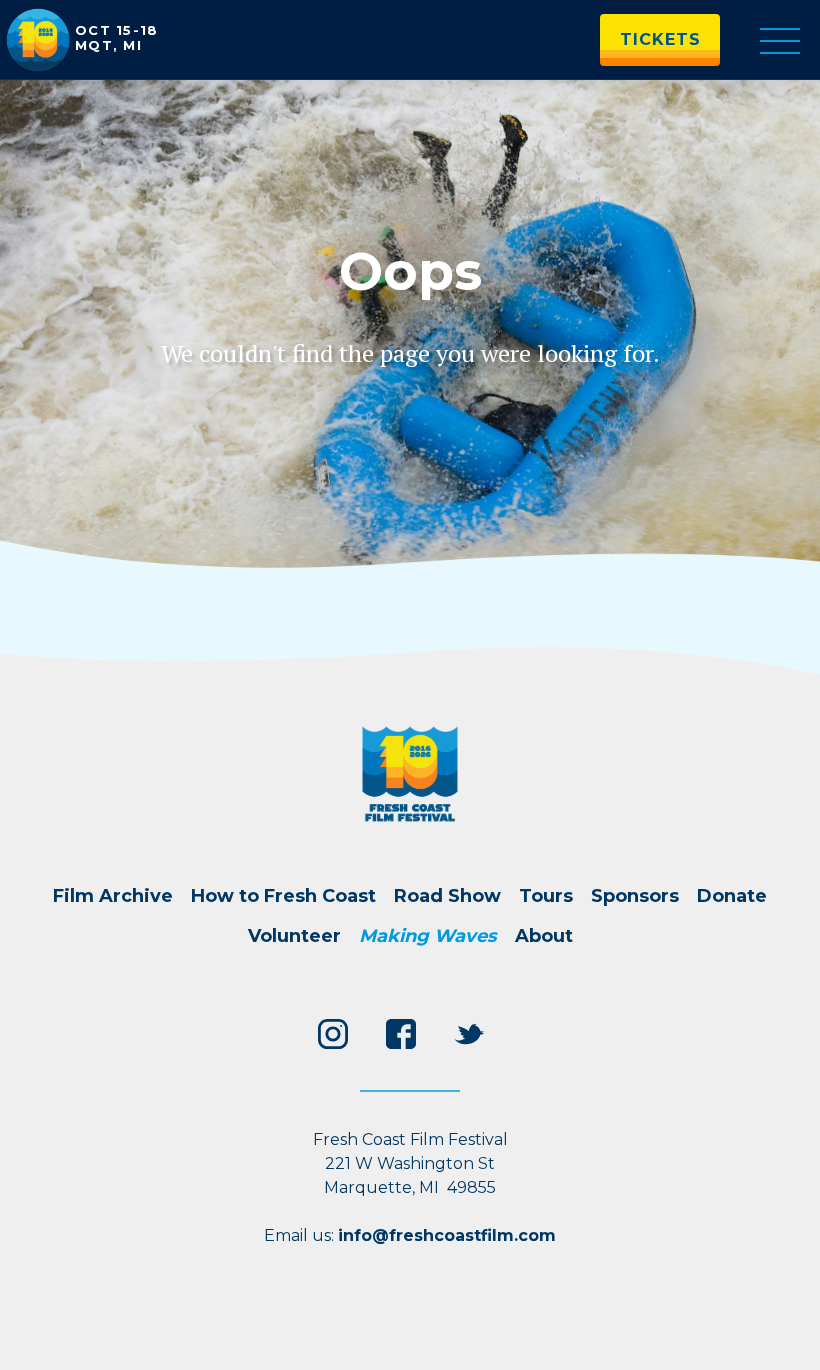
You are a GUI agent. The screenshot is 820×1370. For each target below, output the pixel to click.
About (544, 936)
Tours (546, 896)
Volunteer (294, 936)
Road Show (447, 896)
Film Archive (113, 896)
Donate (732, 896)
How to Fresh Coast (283, 896)
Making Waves (428, 936)
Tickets (660, 39)
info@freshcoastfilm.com (447, 1235)
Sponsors (635, 896)
